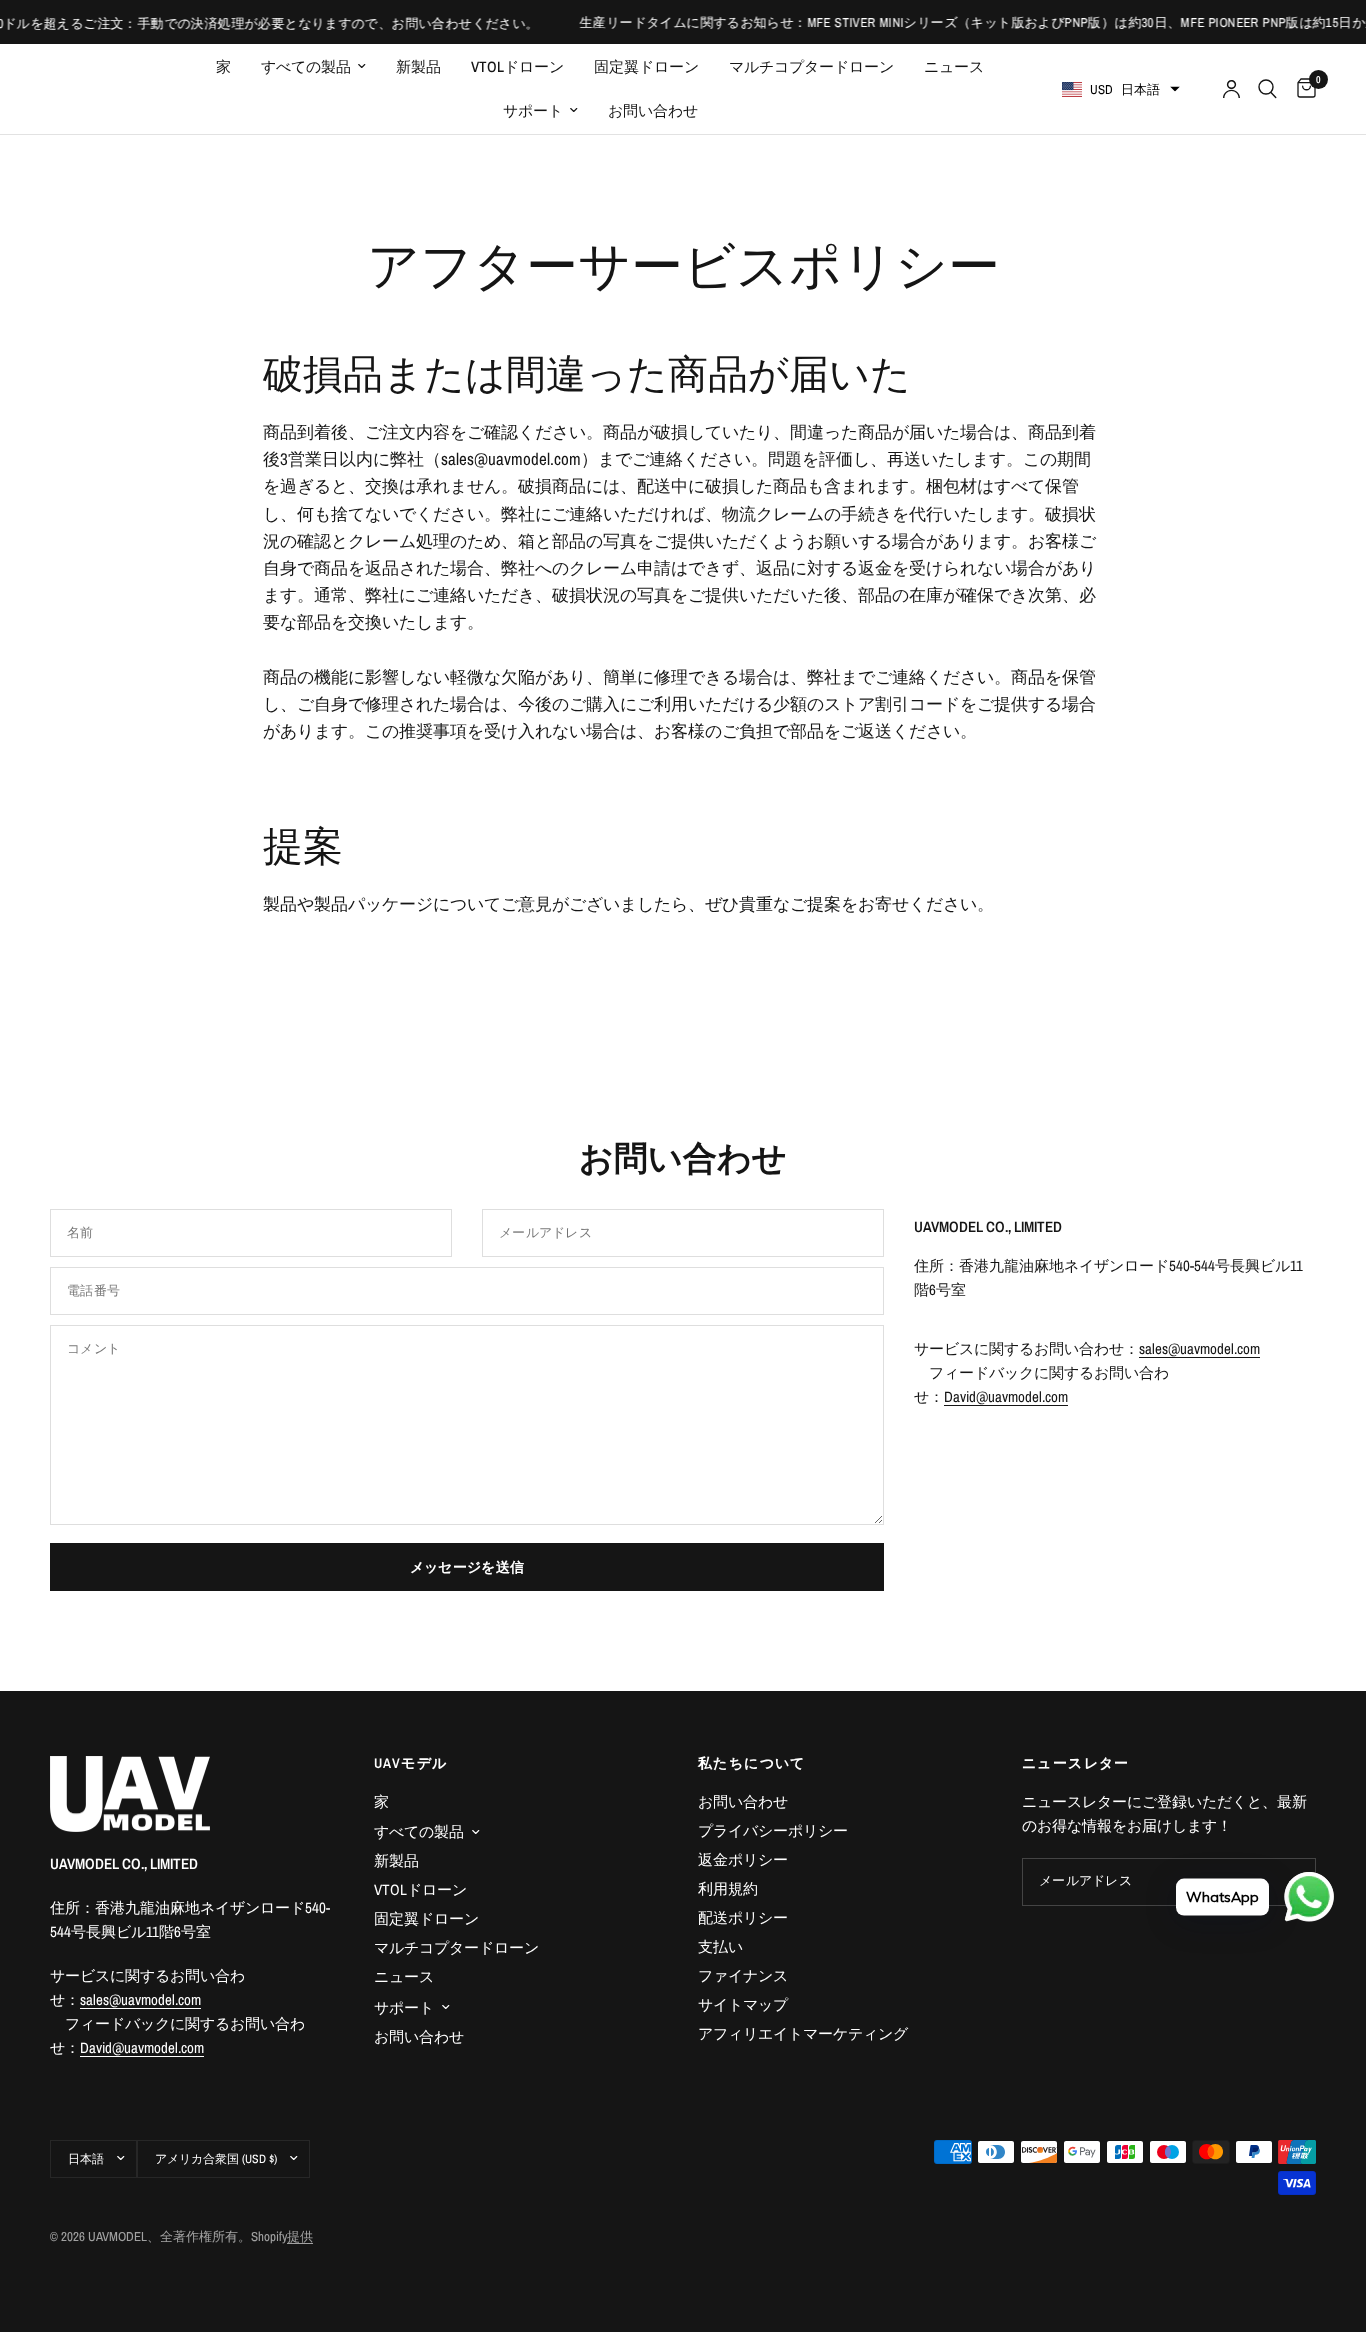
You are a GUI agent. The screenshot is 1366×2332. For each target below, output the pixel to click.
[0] (1301, 89)
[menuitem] (223, 67)
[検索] (1267, 89)
